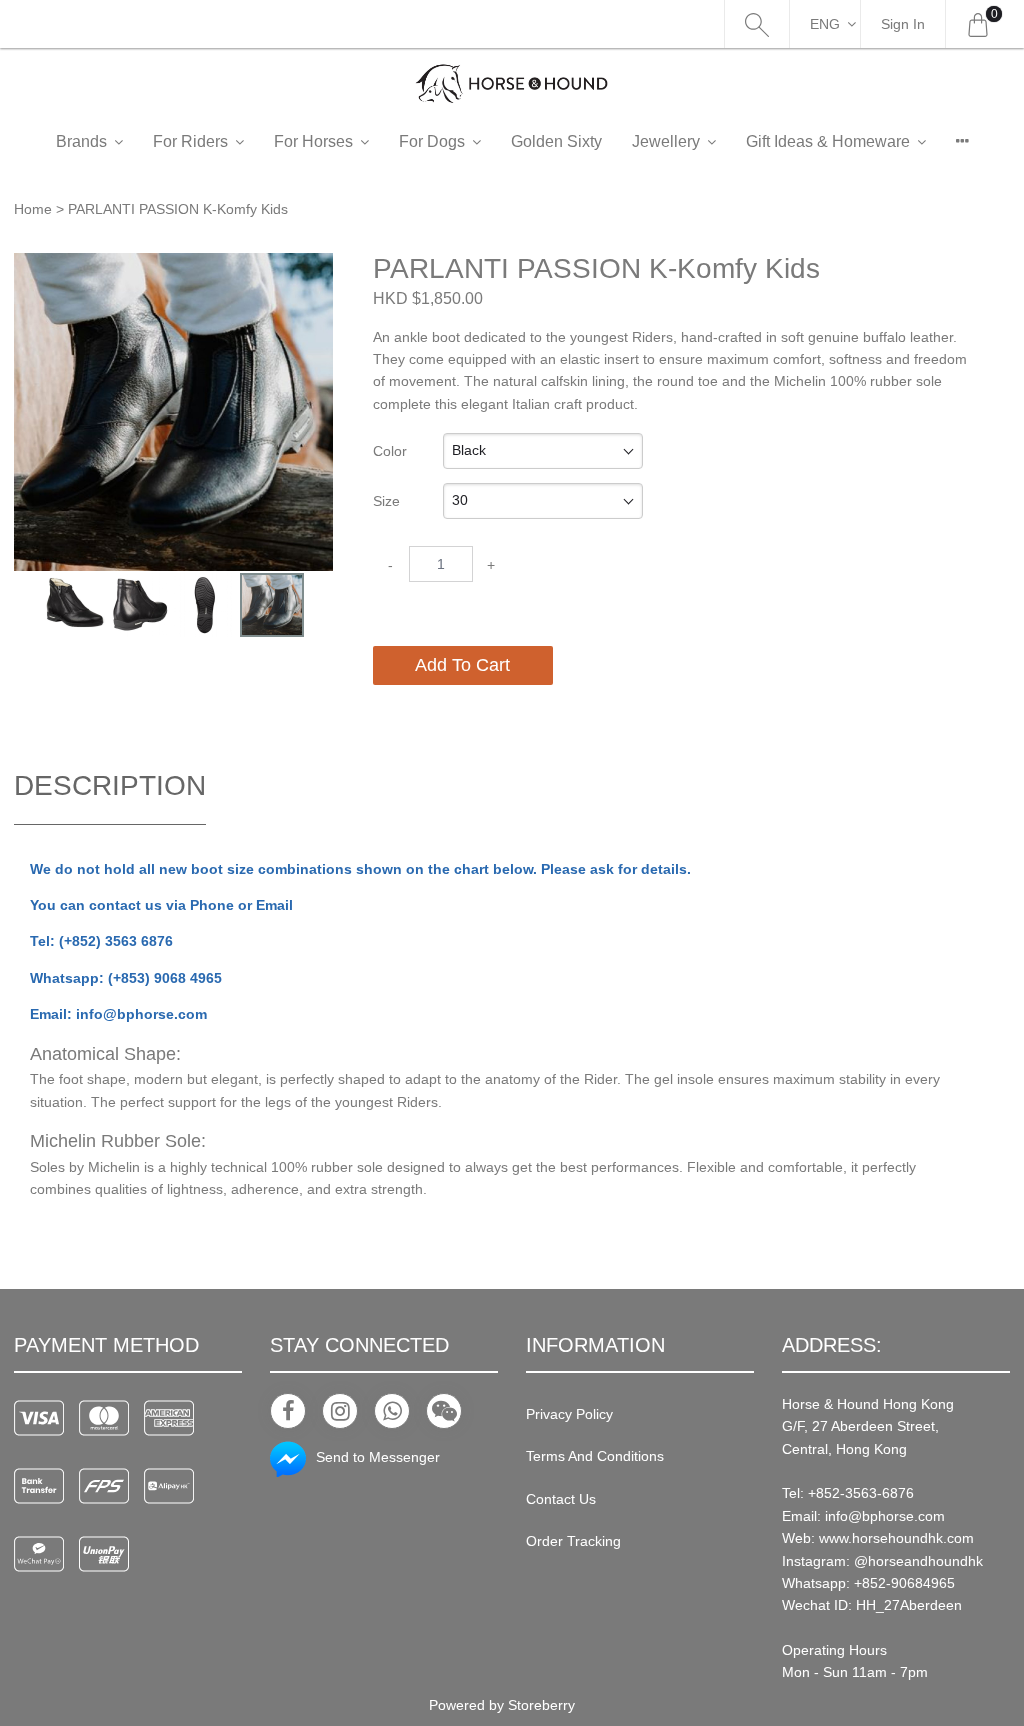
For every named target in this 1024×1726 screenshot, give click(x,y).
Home (33, 209)
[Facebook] (288, 1411)
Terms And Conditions (595, 1456)
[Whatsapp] (392, 1411)
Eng (825, 24)
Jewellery (666, 141)
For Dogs (432, 141)
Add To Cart (462, 665)
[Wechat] (444, 1411)
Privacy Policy (569, 1414)
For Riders (190, 141)
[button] (315, 270)
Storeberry (541, 1705)
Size (386, 501)
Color (390, 451)
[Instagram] (340, 1411)
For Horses (313, 141)
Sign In (903, 24)
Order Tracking (573, 1541)
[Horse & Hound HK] (512, 83)
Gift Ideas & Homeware (828, 141)
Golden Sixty (556, 141)
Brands (81, 141)
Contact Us (561, 1499)
